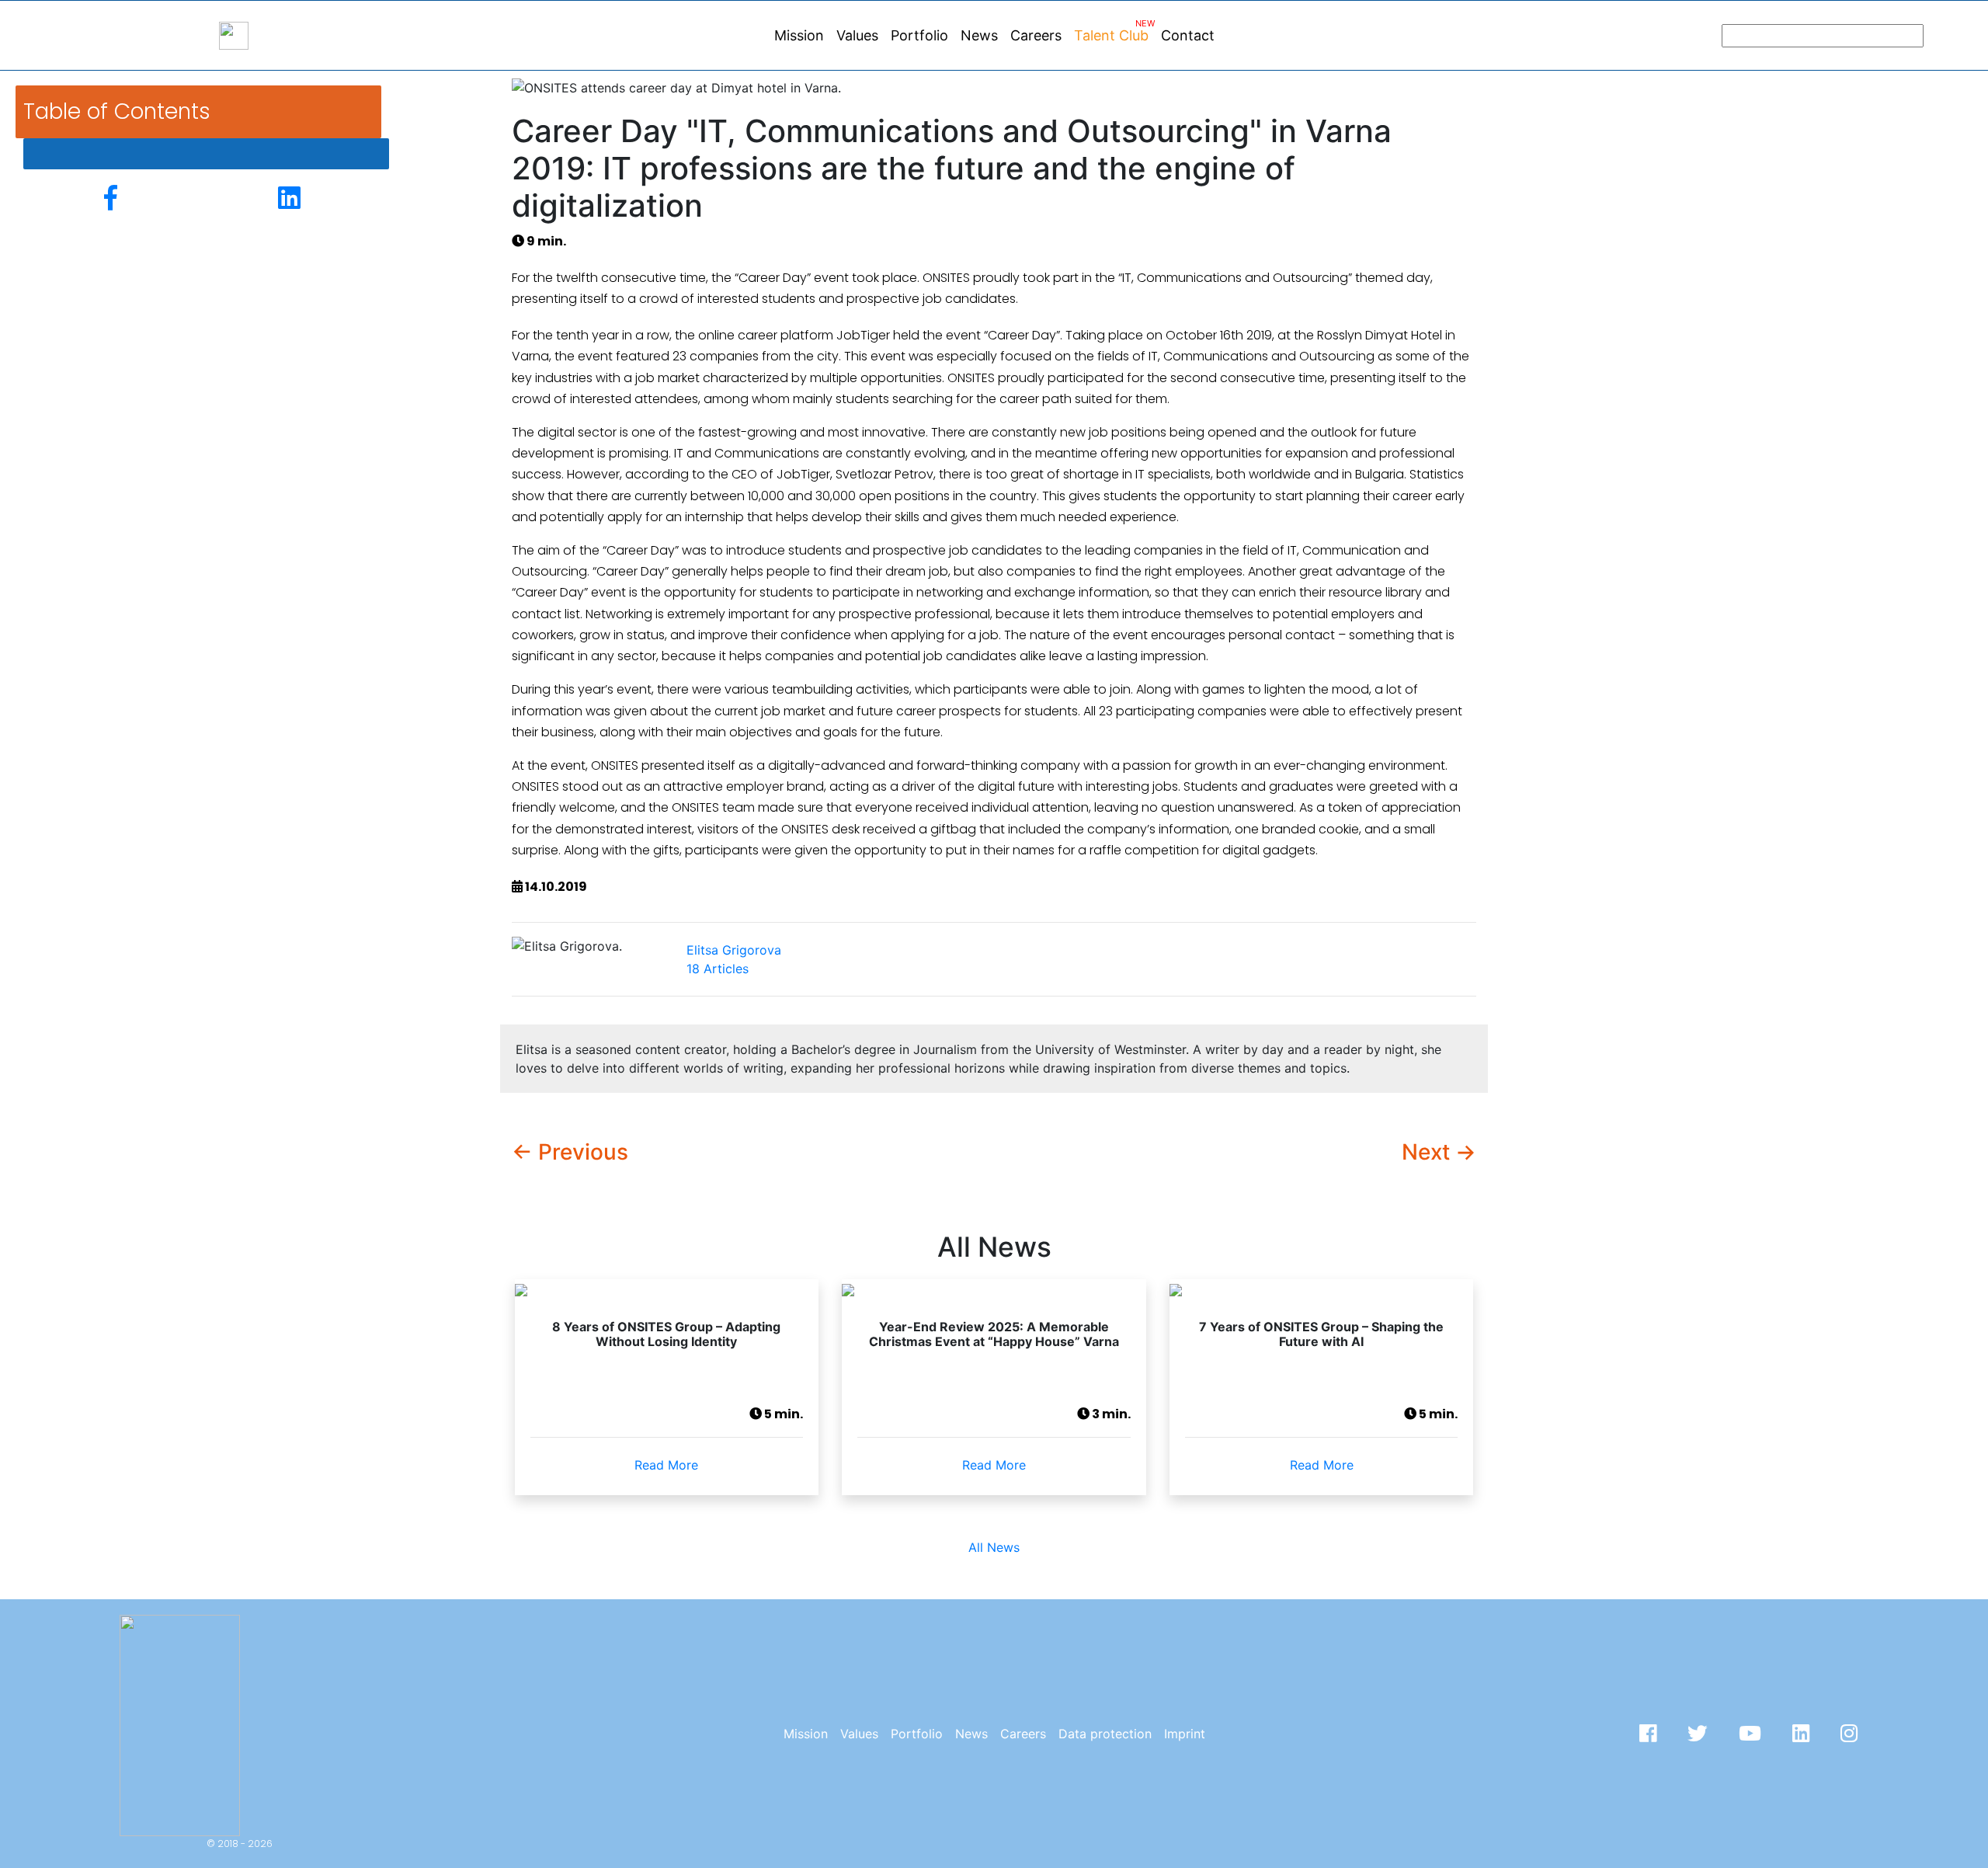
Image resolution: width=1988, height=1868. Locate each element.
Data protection (1105, 1734)
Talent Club (1114, 31)
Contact (1188, 35)
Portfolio (919, 35)
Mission (799, 35)
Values (857, 35)
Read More (666, 1465)
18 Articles (734, 959)
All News (994, 1547)
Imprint (1185, 1734)
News (979, 35)
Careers (1036, 35)
